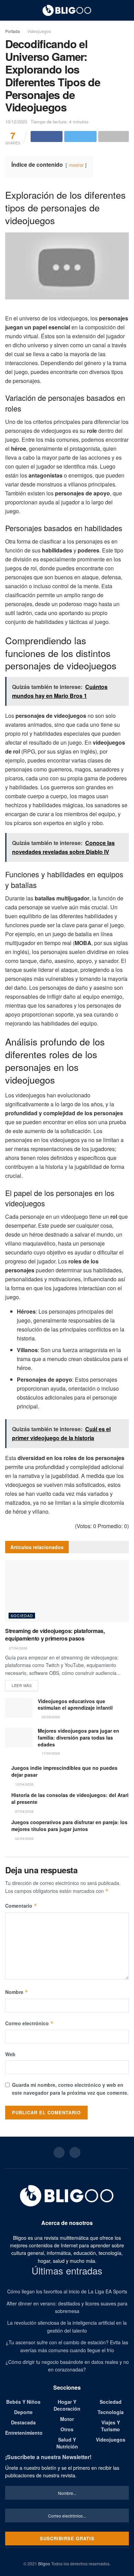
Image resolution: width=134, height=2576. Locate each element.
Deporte (23, 2412)
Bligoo (44, 2563)
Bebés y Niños (23, 2402)
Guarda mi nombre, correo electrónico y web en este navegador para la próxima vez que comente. (70, 2089)
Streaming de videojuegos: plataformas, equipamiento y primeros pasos (55, 1635)
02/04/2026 (24, 1839)
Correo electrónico (29, 2023)
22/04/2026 (50, 1717)
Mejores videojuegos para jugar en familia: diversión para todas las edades (79, 1737)
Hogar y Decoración (67, 2405)
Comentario (21, 1906)
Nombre (17, 1992)
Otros (67, 2429)
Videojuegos (39, 31)
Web (10, 2054)
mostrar (76, 165)
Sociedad (22, 1615)
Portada (13, 31)
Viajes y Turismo (110, 2426)
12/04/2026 (24, 1784)
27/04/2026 (18, 1648)
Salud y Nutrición (67, 2443)
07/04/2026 (24, 1811)
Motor (67, 2419)
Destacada (23, 2422)
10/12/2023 (16, 122)
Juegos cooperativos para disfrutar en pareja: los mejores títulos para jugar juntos (69, 1826)
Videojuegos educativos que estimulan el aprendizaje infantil (75, 1704)
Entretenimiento (24, 2433)
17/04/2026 (50, 1753)
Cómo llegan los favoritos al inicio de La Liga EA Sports (67, 2291)
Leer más (22, 1685)
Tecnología (111, 2412)
